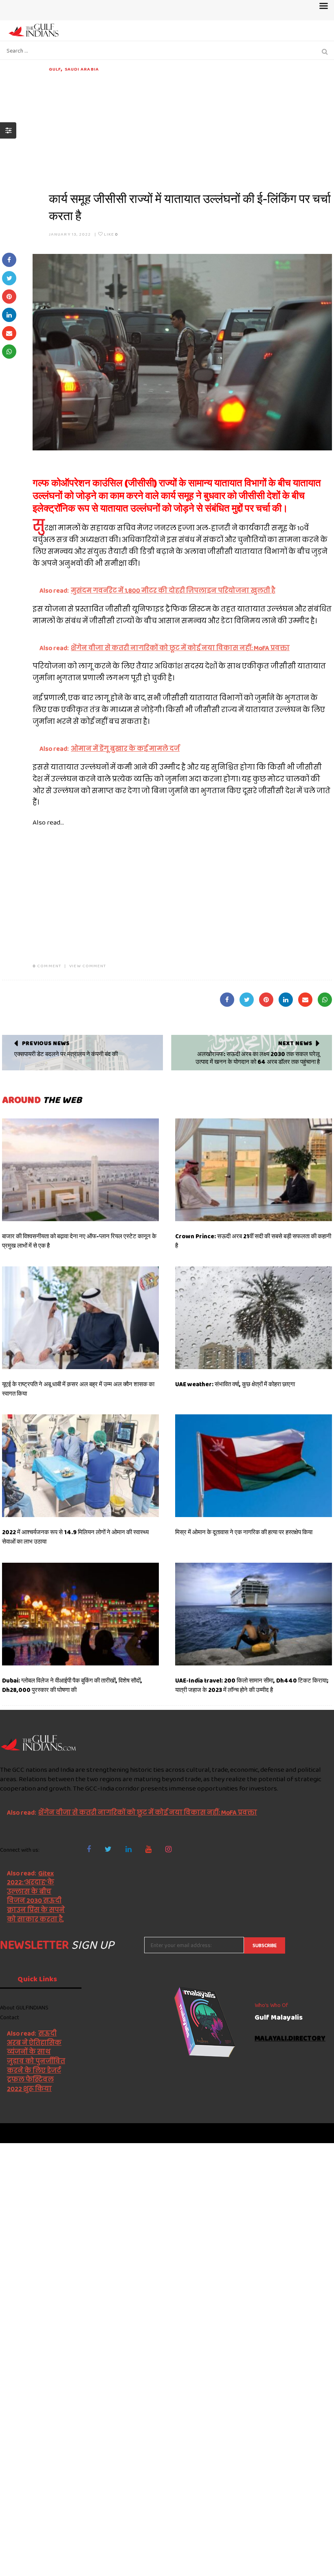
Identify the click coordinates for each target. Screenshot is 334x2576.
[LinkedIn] (129, 1849)
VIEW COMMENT (88, 966)
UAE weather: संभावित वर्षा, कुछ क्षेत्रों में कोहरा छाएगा (235, 1384)
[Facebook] (89, 1849)
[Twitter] (108, 1849)
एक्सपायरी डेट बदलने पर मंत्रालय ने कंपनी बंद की (66, 1054)
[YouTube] (148, 1849)
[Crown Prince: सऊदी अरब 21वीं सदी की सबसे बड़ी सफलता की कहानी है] (254, 1170)
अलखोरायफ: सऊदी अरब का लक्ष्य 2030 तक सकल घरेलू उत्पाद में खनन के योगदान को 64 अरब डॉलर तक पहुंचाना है (258, 1058)
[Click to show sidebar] (8, 130)
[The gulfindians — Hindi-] (34, 30)
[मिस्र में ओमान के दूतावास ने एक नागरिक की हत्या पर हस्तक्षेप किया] (254, 1466)
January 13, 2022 (70, 234)
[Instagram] (168, 1849)
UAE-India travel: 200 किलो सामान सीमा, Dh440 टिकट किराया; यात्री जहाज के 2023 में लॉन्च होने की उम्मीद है (252, 1685)
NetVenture (314, 2133)
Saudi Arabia (82, 69)
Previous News (46, 1043)
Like (111, 234)
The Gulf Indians (46, 2133)
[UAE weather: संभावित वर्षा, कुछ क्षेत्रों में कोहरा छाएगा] (254, 1318)
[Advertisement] (190, 130)
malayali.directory (290, 2039)
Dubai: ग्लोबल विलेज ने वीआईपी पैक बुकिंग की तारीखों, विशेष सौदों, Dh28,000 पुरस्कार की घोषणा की (72, 1685)
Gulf (55, 69)
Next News (295, 1043)
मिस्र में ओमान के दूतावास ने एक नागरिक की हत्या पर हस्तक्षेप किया (244, 1532)
